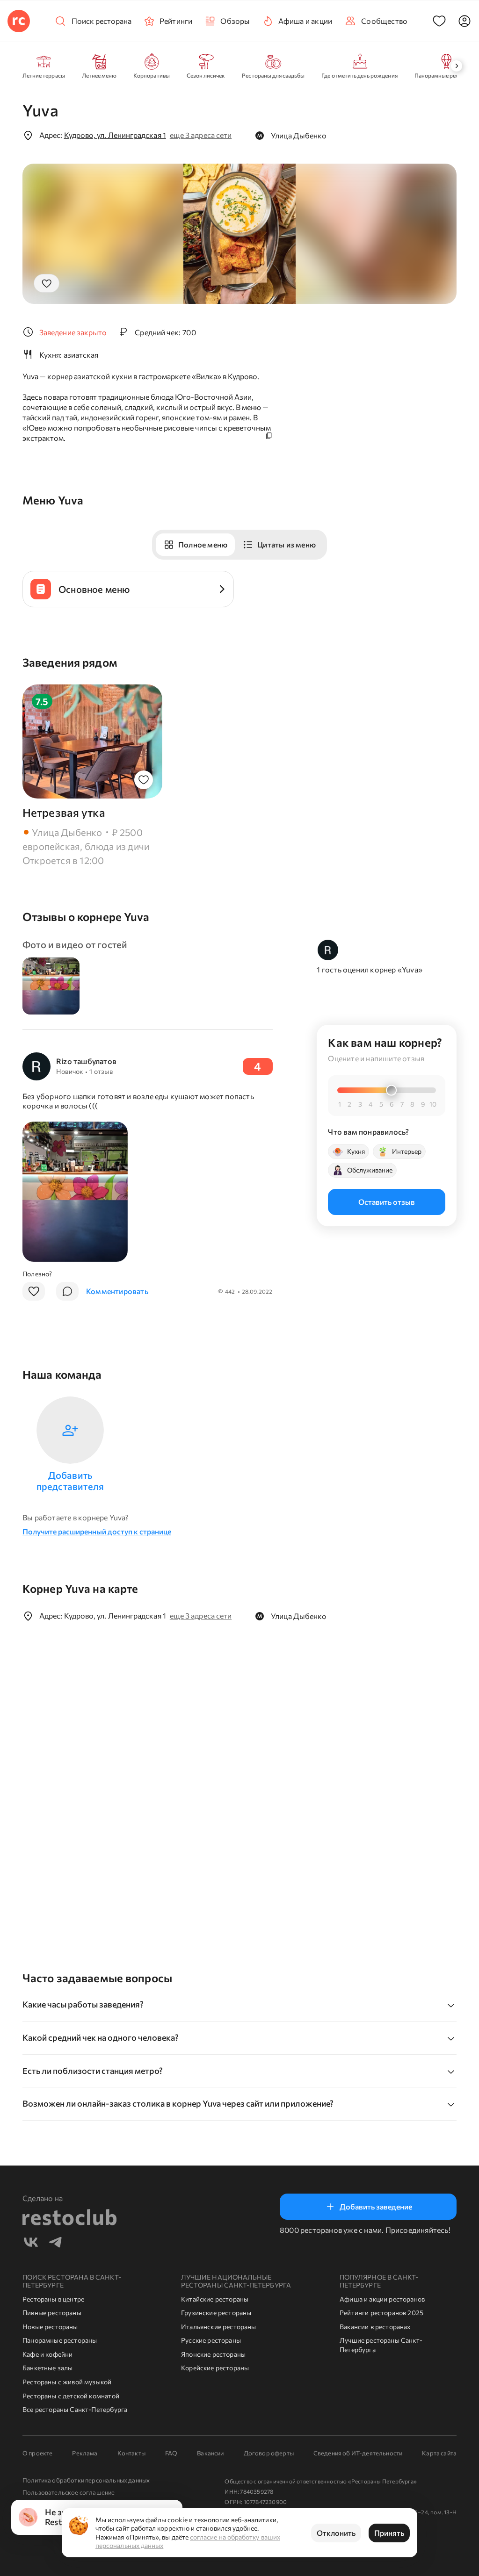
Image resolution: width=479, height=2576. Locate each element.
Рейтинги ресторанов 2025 (381, 2313)
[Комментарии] (67, 1291)
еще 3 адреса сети (201, 135)
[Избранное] (439, 21)
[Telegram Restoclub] (55, 2243)
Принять (389, 2533)
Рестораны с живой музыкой (67, 2382)
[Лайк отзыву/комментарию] (34, 1291)
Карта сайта (439, 2453)
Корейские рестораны (215, 2368)
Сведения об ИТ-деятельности (358, 2453)
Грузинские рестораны (216, 2313)
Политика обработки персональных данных (86, 2480)
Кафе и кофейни (47, 2354)
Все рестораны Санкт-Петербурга (75, 2409)
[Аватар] (464, 21)
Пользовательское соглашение (69, 2492)
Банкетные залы (47, 2368)
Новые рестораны (50, 2327)
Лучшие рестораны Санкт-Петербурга (381, 2345)
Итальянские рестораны (219, 2327)
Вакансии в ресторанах (375, 2327)
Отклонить (336, 2533)
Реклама (85, 2453)
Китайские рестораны (215, 2299)
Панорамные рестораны (60, 2340)
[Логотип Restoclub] (19, 21)
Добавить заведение (376, 2206)
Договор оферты (269, 2453)
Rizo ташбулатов (86, 1061)
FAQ (171, 2453)
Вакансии (210, 2453)
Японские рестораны (213, 2354)
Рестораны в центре (53, 2299)
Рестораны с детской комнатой (71, 2396)
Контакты (131, 2453)
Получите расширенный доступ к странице (97, 1531)
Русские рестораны (211, 2340)
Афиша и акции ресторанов (382, 2299)
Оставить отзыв (387, 1202)
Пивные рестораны (52, 2313)
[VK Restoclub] (31, 2243)
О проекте (37, 2453)
